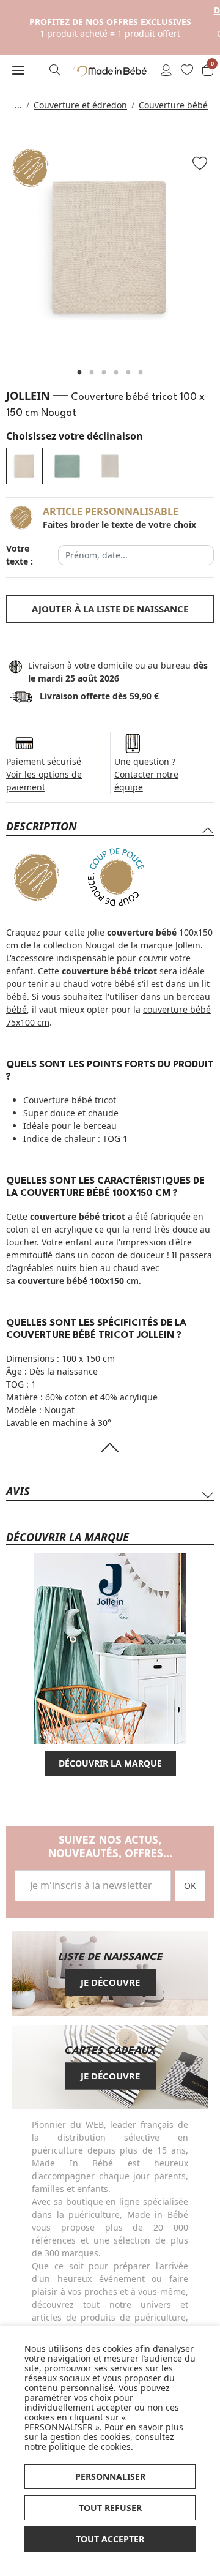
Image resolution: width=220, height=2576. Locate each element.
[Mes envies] (187, 71)
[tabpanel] (110, 247)
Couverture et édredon (80, 105)
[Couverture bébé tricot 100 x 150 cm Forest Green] (67, 466)
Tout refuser (110, 2508)
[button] (18, 70)
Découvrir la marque (110, 1763)
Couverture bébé (173, 105)
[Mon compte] (166, 71)
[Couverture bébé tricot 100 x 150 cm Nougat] (24, 466)
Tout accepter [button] (110, 2539)
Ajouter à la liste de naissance (110, 609)
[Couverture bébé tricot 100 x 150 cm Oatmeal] (110, 466)
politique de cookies (90, 2446)
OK (190, 1886)
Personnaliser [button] (110, 2476)
